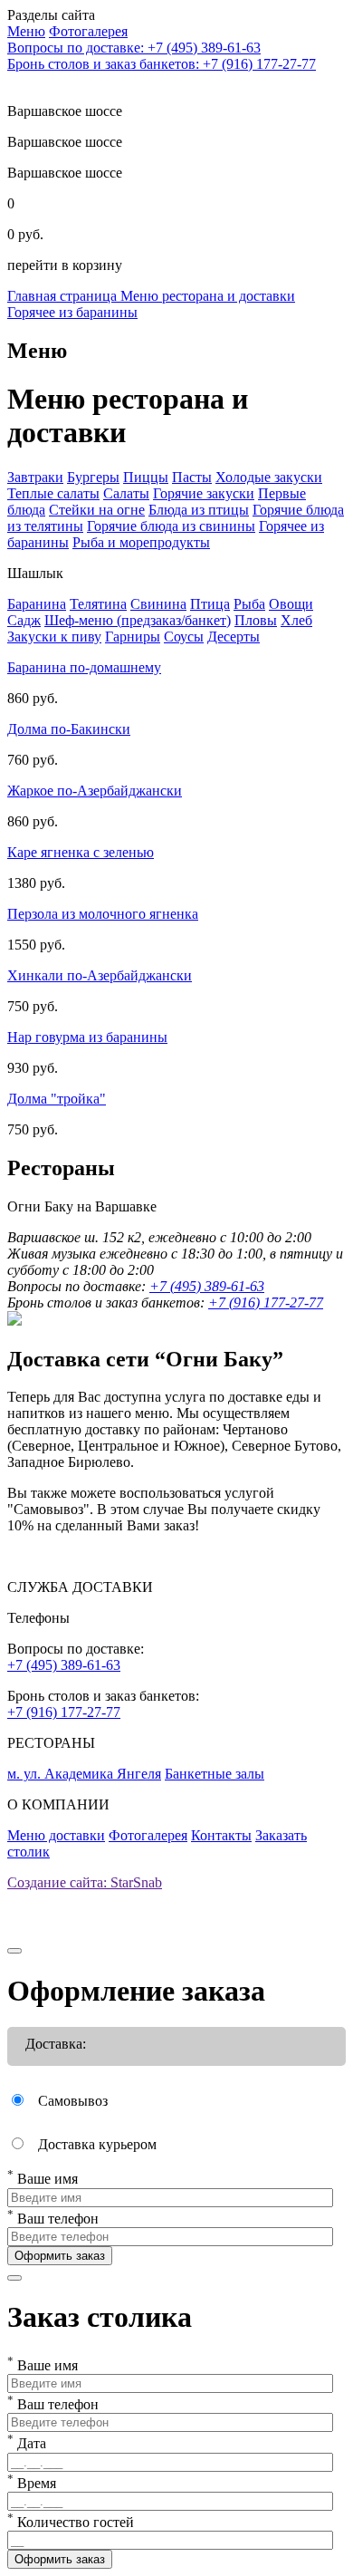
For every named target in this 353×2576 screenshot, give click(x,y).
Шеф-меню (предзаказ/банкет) (138, 620)
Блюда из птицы (199, 510)
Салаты (126, 493)
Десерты (234, 637)
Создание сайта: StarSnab (85, 1882)
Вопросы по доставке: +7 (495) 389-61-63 (134, 48)
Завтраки (35, 477)
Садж (24, 620)
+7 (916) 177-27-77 (266, 1302)
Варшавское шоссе (65, 142)
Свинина (158, 604)
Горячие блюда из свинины (171, 526)
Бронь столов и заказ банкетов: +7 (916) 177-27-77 (162, 64)
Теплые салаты (53, 493)
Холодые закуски (269, 477)
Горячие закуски (204, 493)
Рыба (249, 604)
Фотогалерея (148, 1835)
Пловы (256, 620)
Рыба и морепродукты (141, 542)
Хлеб (296, 620)
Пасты (192, 477)
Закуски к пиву (54, 637)
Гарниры (133, 637)
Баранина (37, 604)
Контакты (221, 1835)
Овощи (291, 604)
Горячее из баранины (72, 312)
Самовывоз (73, 2101)
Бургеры (93, 477)
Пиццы (146, 477)
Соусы (184, 637)
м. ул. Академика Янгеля (84, 1774)
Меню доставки (56, 1835)
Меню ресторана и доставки (208, 296)
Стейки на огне (97, 510)
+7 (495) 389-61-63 (207, 1286)
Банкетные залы (215, 1774)
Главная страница (64, 296)
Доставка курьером (97, 2144)
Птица (210, 604)
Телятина (98, 604)
